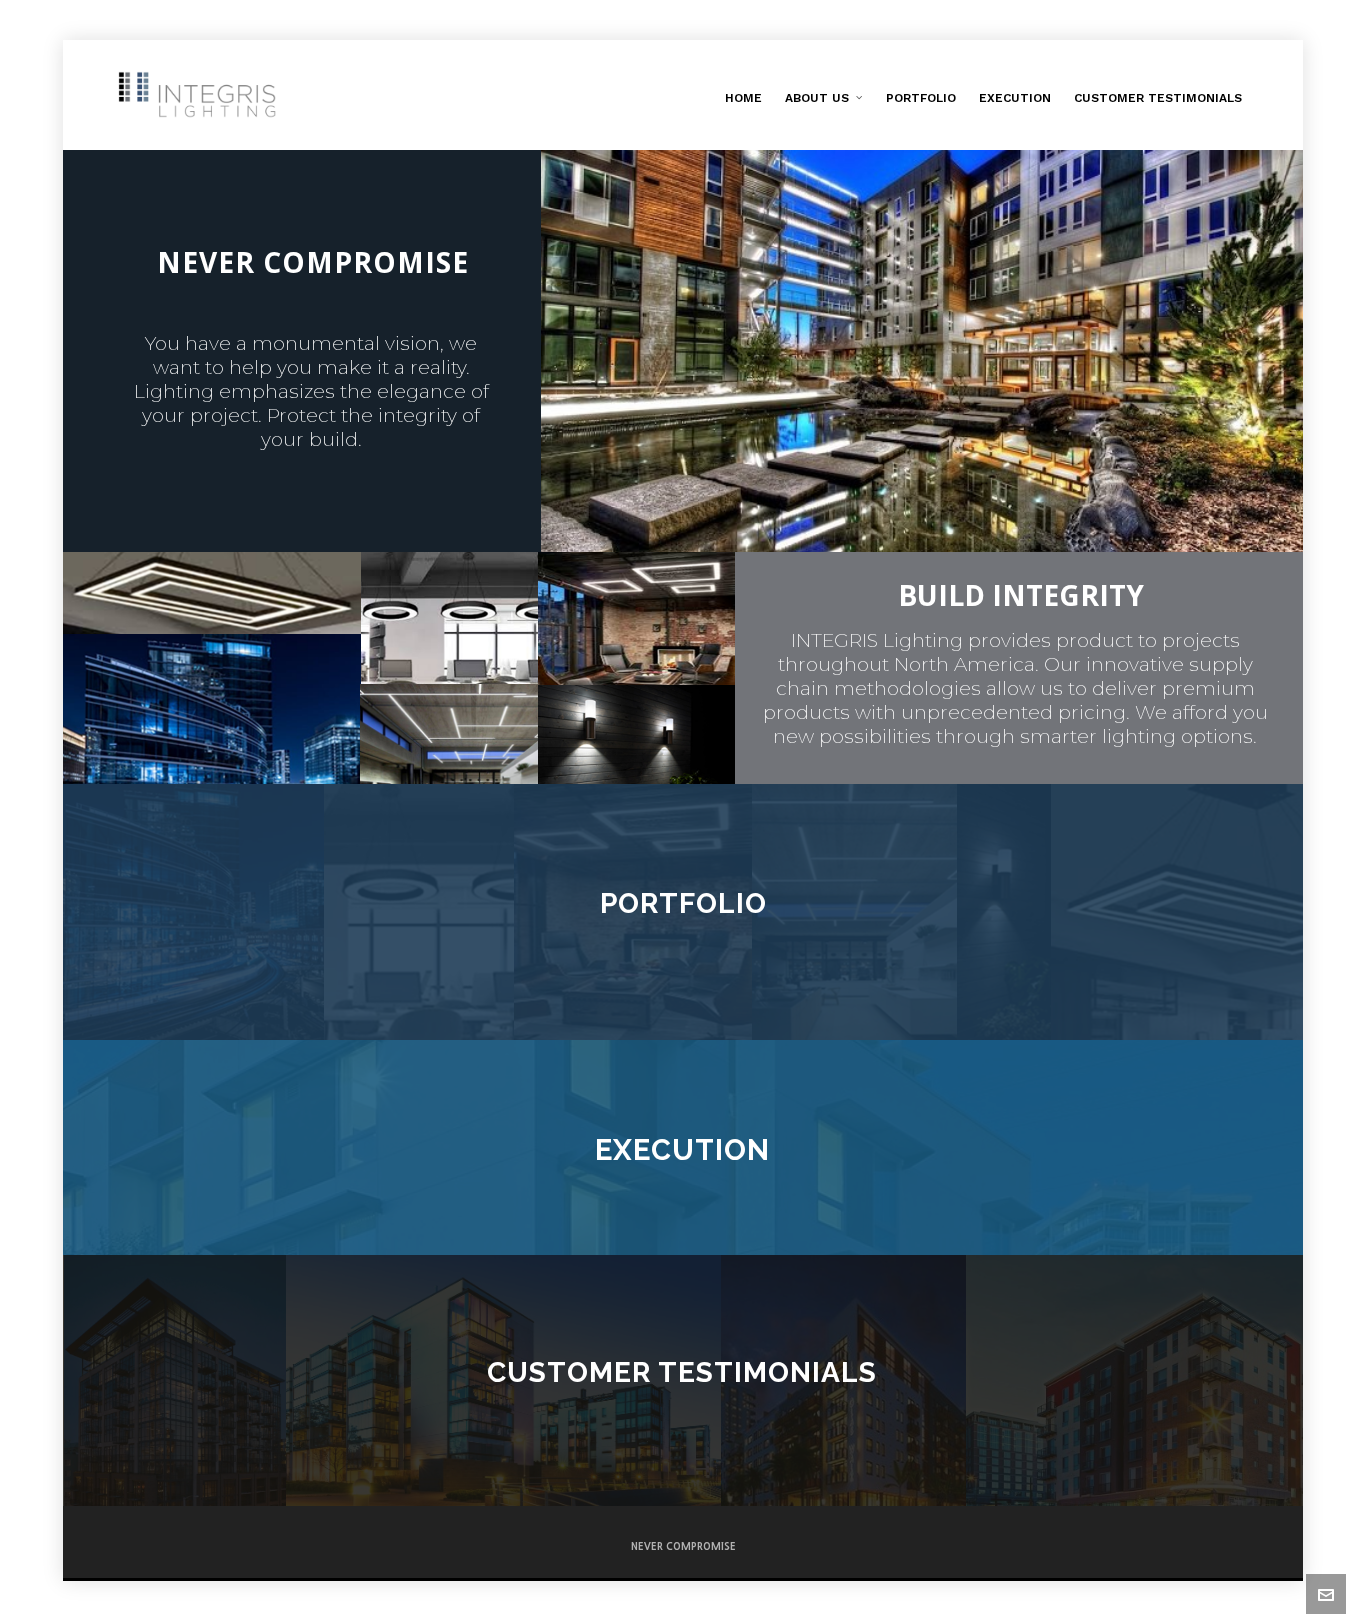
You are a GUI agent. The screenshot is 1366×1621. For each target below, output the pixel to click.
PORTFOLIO (683, 903)
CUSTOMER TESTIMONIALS (681, 1372)
